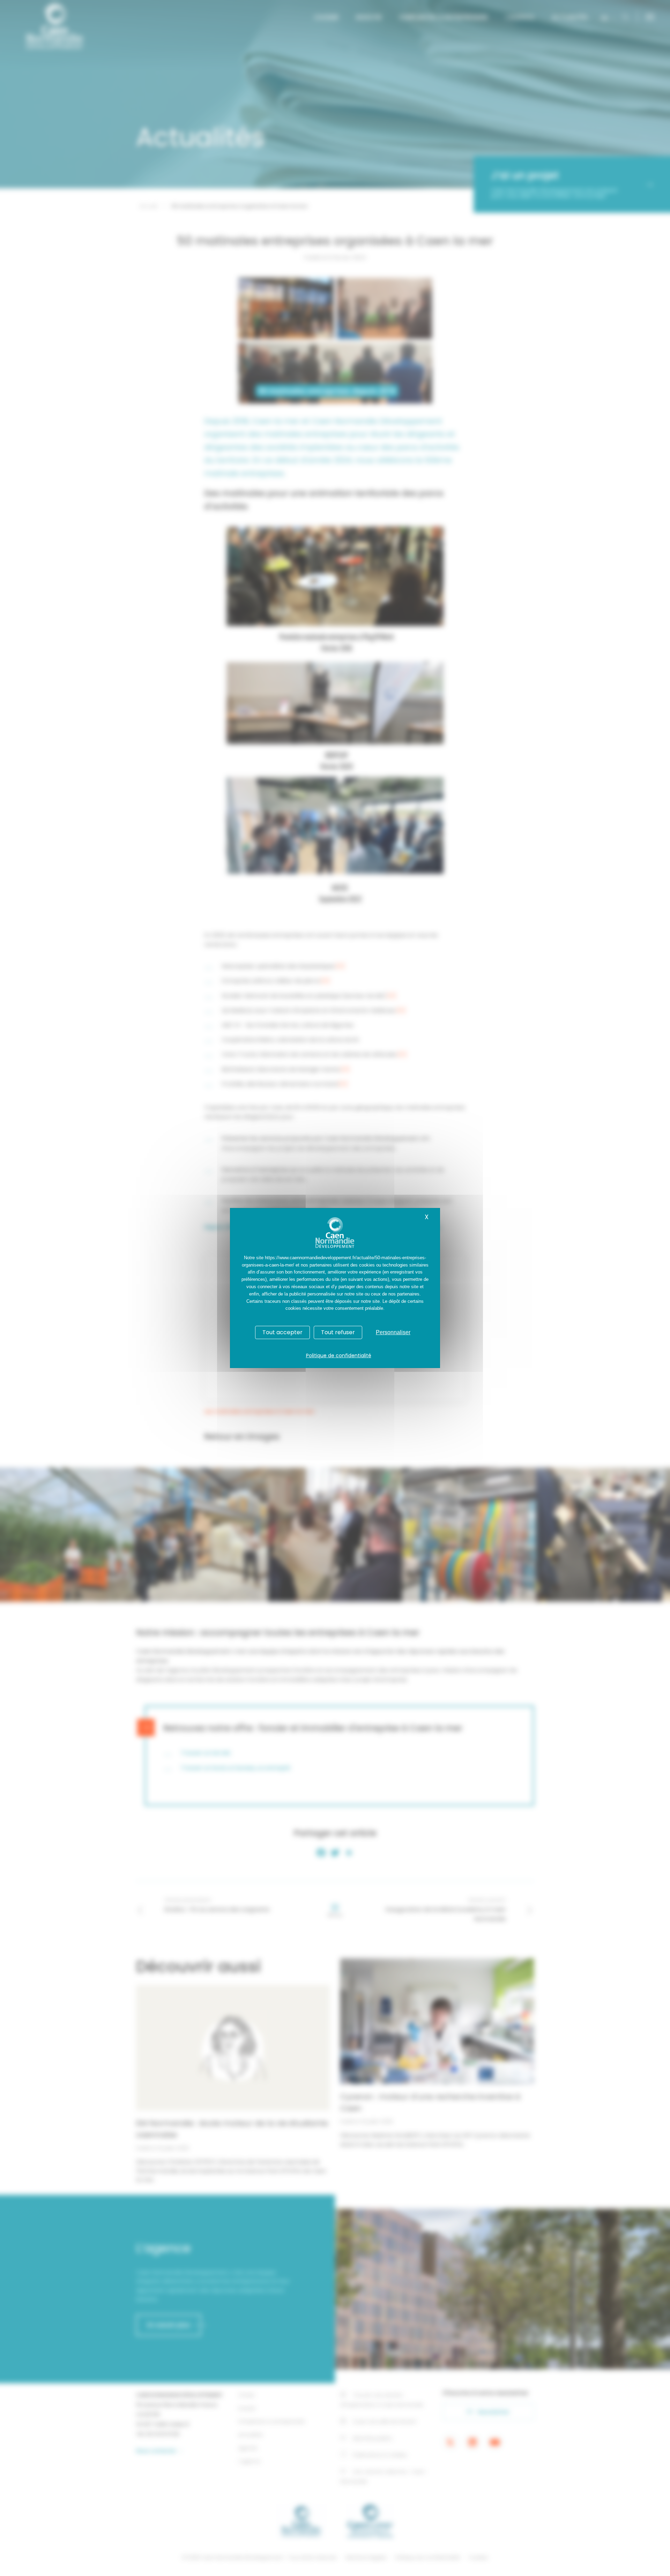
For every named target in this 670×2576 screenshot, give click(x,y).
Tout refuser (338, 1332)
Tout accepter (282, 1332)
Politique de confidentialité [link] (339, 1355)
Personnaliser (393, 1332)
